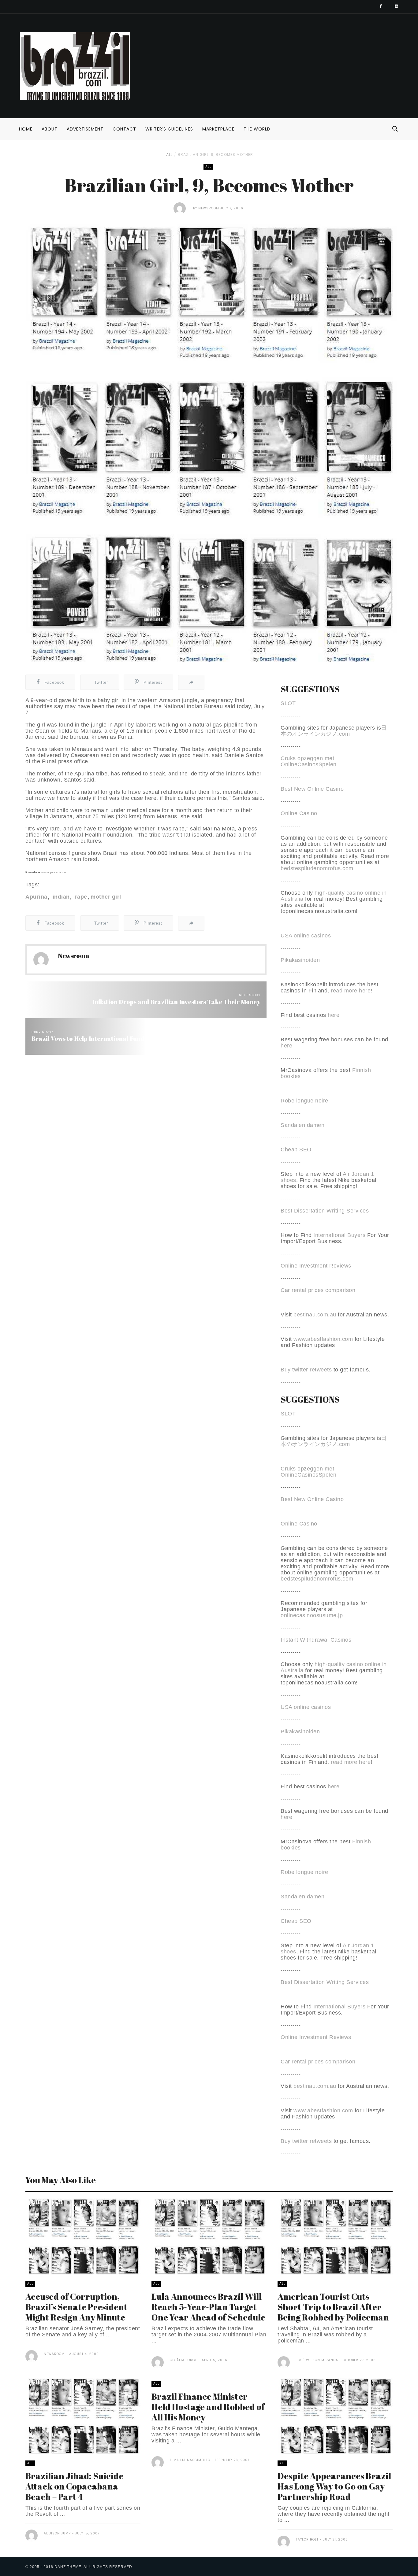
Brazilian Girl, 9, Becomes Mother (215, 155)
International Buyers (339, 1235)
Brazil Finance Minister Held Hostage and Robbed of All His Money (208, 2407)
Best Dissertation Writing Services (325, 1211)
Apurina (36, 897)
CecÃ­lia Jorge (183, 2360)
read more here (351, 991)
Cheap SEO (296, 1150)
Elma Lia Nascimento (190, 2460)
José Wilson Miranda (317, 2360)
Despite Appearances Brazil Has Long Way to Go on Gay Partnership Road (334, 2486)
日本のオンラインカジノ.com (334, 731)
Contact (124, 129)
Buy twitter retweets (306, 1370)
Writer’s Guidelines (169, 129)
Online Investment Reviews (316, 1266)
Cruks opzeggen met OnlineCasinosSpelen (309, 761)
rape (80, 897)
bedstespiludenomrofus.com (317, 868)
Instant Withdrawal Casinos (316, 1640)
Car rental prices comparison (318, 1290)
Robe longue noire (304, 1101)
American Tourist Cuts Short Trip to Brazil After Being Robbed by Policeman (333, 2307)
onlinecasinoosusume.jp (312, 1615)
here (334, 1015)
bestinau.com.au (315, 1315)
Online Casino (299, 813)
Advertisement (85, 129)
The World (257, 129)
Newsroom (209, 208)
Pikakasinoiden (300, 960)
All (169, 155)
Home (26, 129)
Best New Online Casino (312, 789)
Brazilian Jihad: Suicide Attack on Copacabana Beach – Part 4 (74, 2486)
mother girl (106, 897)
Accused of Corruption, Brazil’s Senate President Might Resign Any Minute (77, 2307)
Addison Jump (57, 2533)
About (50, 129)
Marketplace (218, 129)
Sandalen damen (302, 1125)
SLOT (288, 703)
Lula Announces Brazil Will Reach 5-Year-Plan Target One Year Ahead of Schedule (208, 2307)
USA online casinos (306, 936)
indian (60, 897)
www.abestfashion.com (323, 1339)
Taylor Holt (307, 2539)
